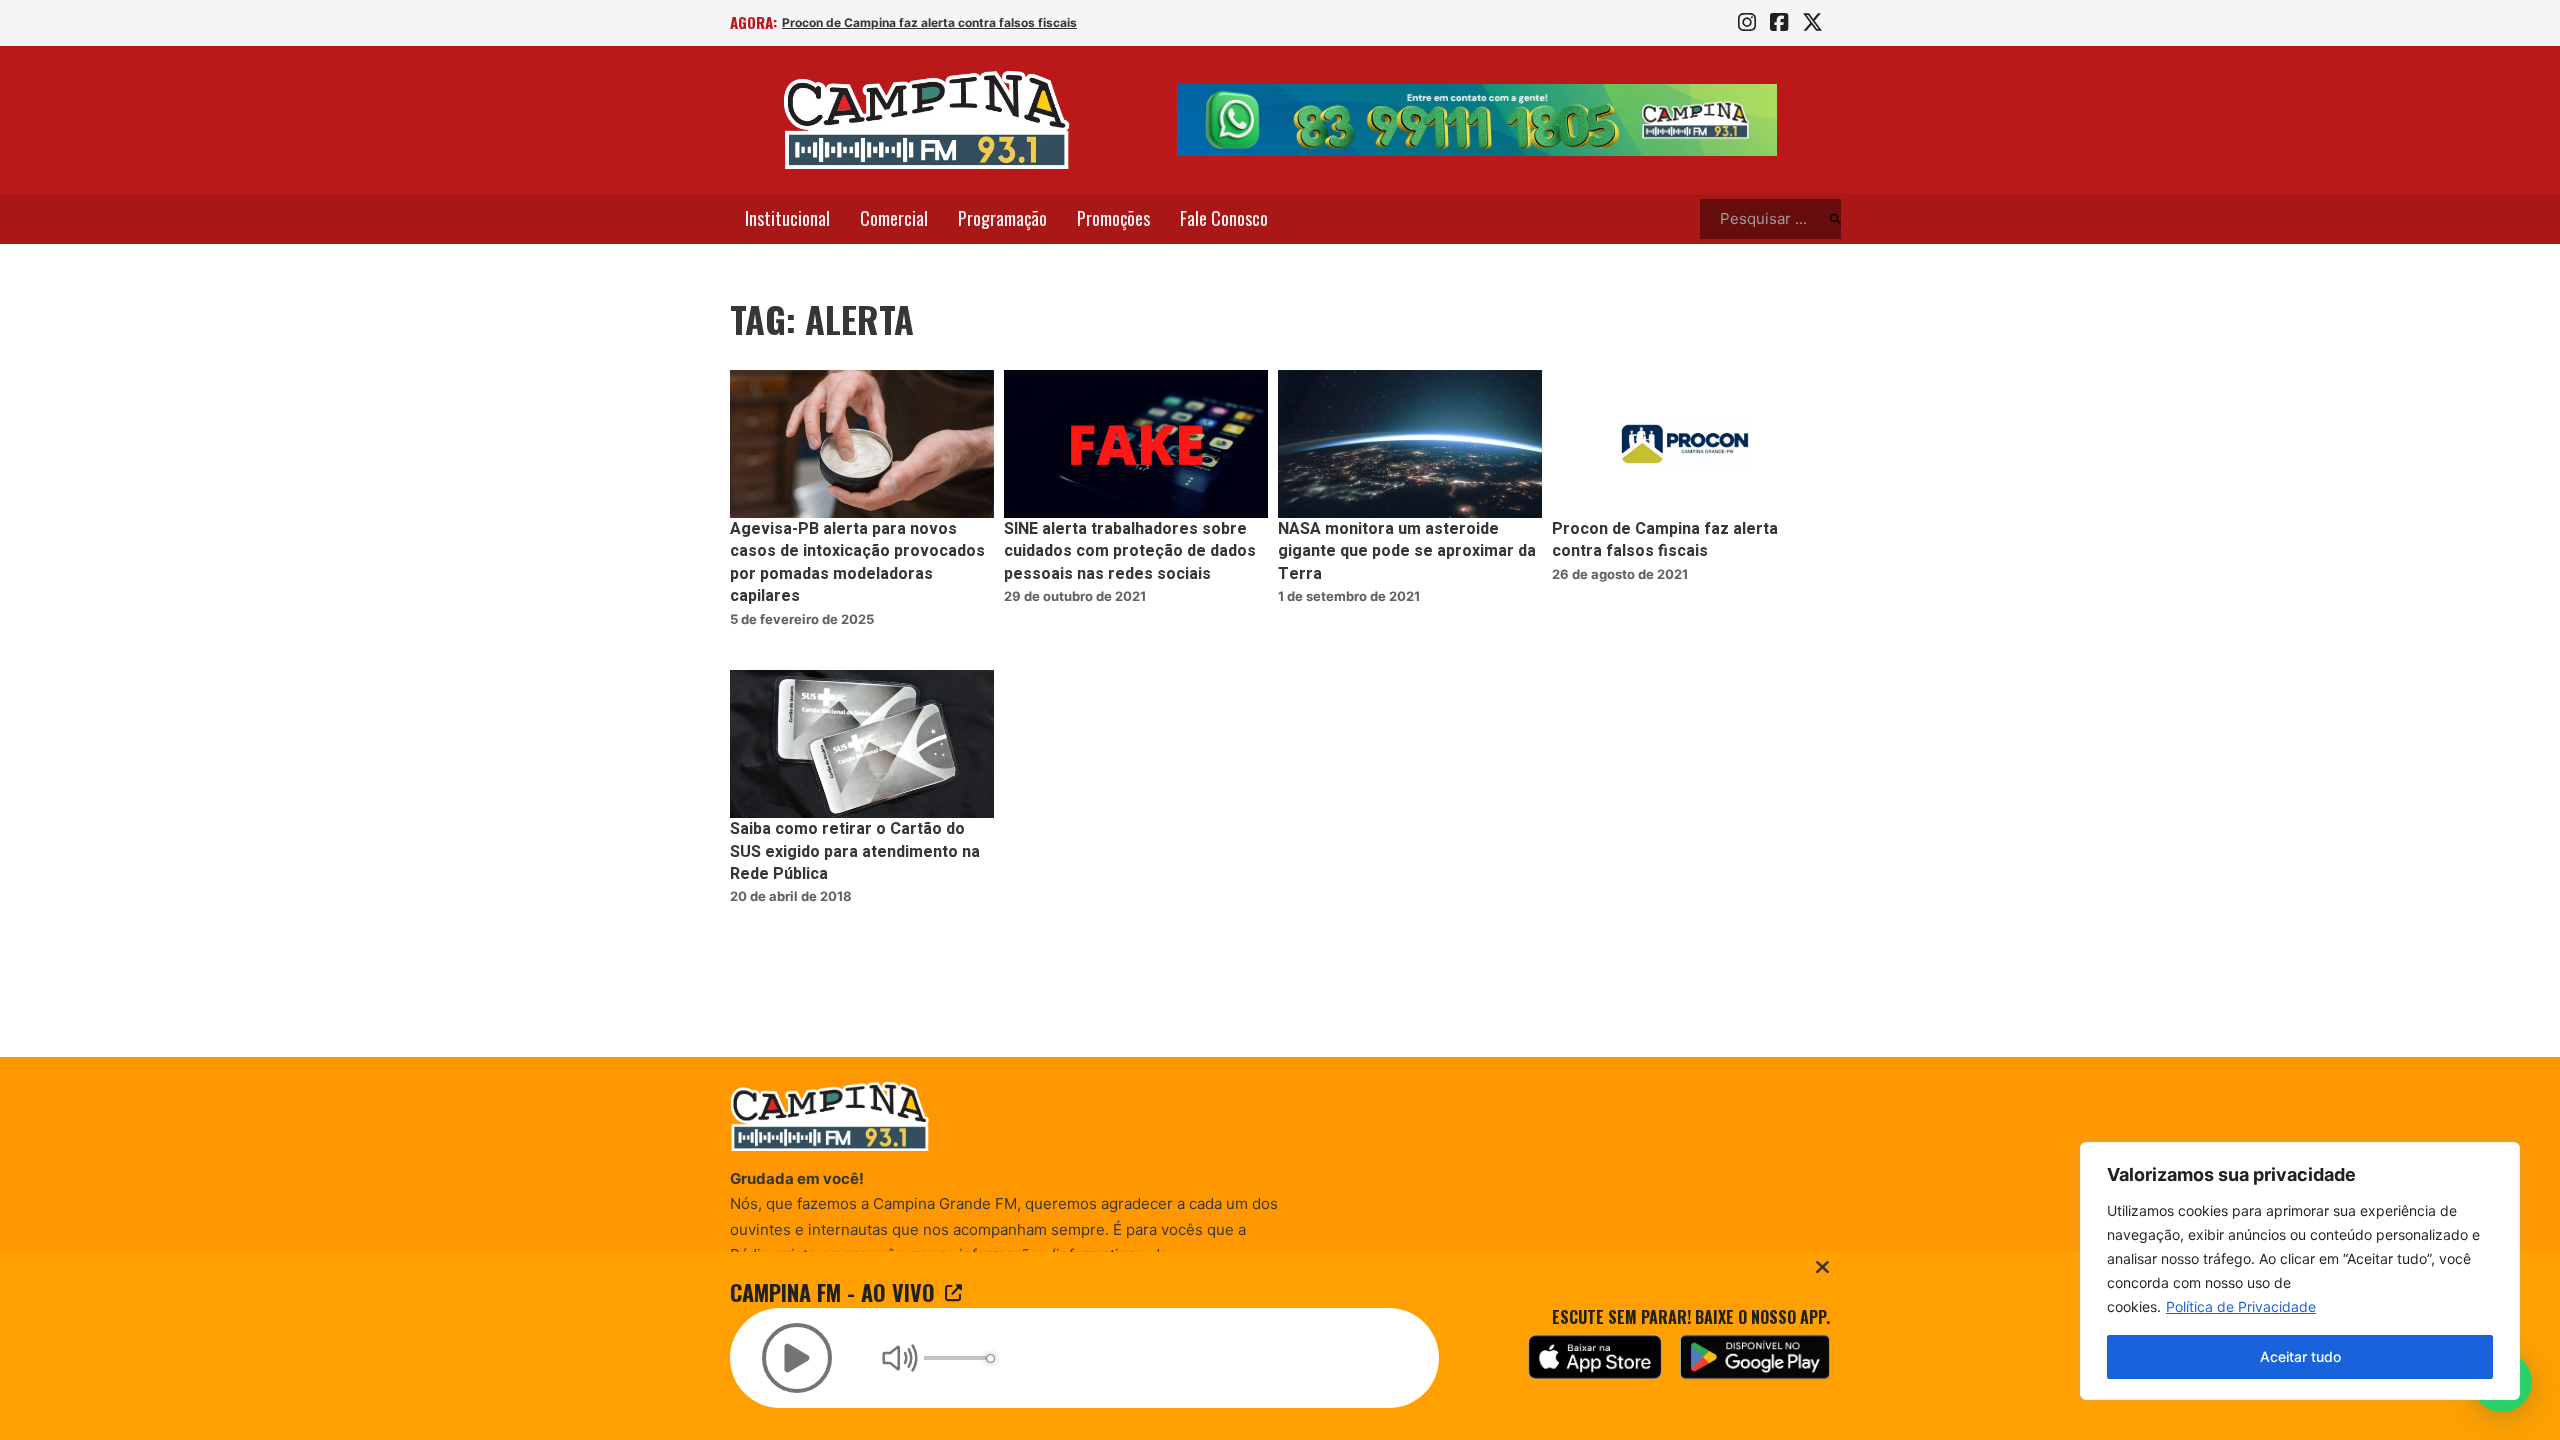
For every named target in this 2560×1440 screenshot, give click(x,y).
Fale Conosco (1224, 218)
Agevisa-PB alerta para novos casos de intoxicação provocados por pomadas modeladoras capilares (857, 562)
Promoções (1113, 218)
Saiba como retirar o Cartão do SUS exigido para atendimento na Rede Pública (855, 851)
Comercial (894, 218)
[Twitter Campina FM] (1812, 23)
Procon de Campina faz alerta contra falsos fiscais (929, 22)
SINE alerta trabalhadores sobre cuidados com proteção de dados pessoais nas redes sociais (1130, 551)
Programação (1002, 218)
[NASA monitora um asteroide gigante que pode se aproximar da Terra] (1410, 444)
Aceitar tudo (2300, 1356)
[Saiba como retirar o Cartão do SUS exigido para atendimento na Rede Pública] (862, 744)
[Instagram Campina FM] (1747, 23)
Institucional (787, 218)
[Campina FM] (927, 120)
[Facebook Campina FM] (1779, 23)
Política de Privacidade (2241, 1306)
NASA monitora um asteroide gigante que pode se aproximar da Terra (1407, 551)
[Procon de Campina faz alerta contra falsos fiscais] (1684, 444)
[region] (2300, 1271)
